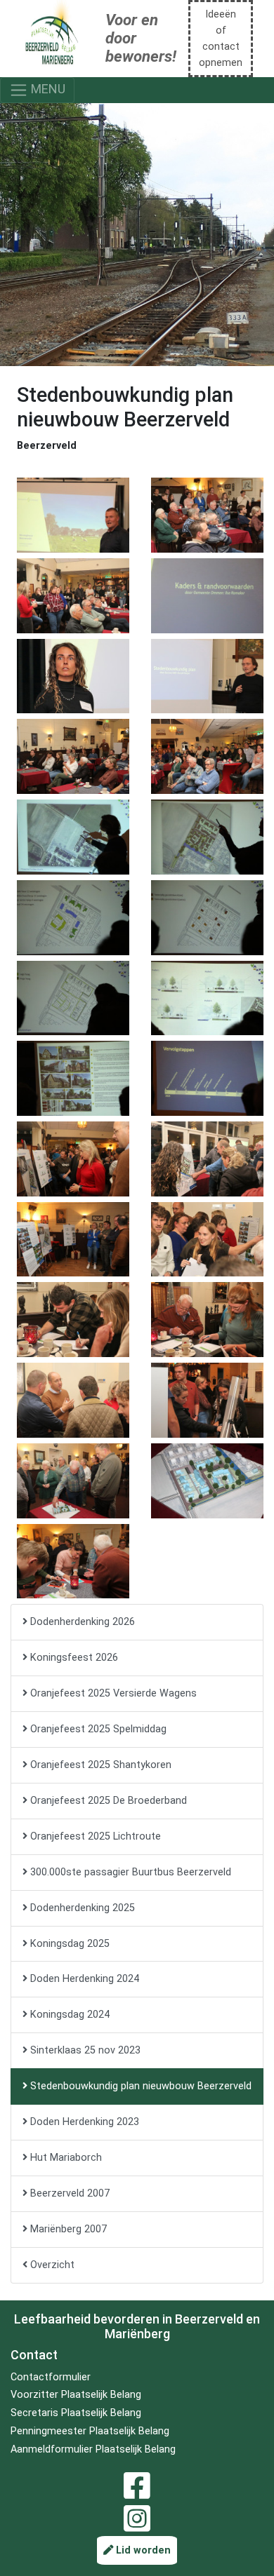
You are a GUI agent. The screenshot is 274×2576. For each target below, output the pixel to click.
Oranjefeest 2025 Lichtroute (94, 1836)
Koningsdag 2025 (68, 1944)
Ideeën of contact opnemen (221, 39)
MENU (47, 89)
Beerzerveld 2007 (68, 2193)
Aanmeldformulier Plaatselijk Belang (93, 2449)
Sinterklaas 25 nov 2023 (84, 2050)
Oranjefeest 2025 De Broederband (107, 1801)
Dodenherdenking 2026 (81, 1622)
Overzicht (51, 2265)
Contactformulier (51, 2377)
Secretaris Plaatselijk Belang (76, 2413)
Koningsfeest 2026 (73, 1658)
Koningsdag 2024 (68, 2015)
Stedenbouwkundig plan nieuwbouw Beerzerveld (139, 2086)
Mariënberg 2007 (67, 2229)
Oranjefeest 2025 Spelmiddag (97, 1729)
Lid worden (142, 2550)
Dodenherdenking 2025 (81, 1908)
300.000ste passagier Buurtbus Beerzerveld (129, 1872)
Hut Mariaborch (65, 2158)
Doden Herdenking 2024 (83, 1979)
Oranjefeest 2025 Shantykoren (99, 1765)
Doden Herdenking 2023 (83, 2122)
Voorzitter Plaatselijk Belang (76, 2395)
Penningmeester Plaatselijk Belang (90, 2431)
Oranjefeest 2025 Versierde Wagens (112, 1693)
